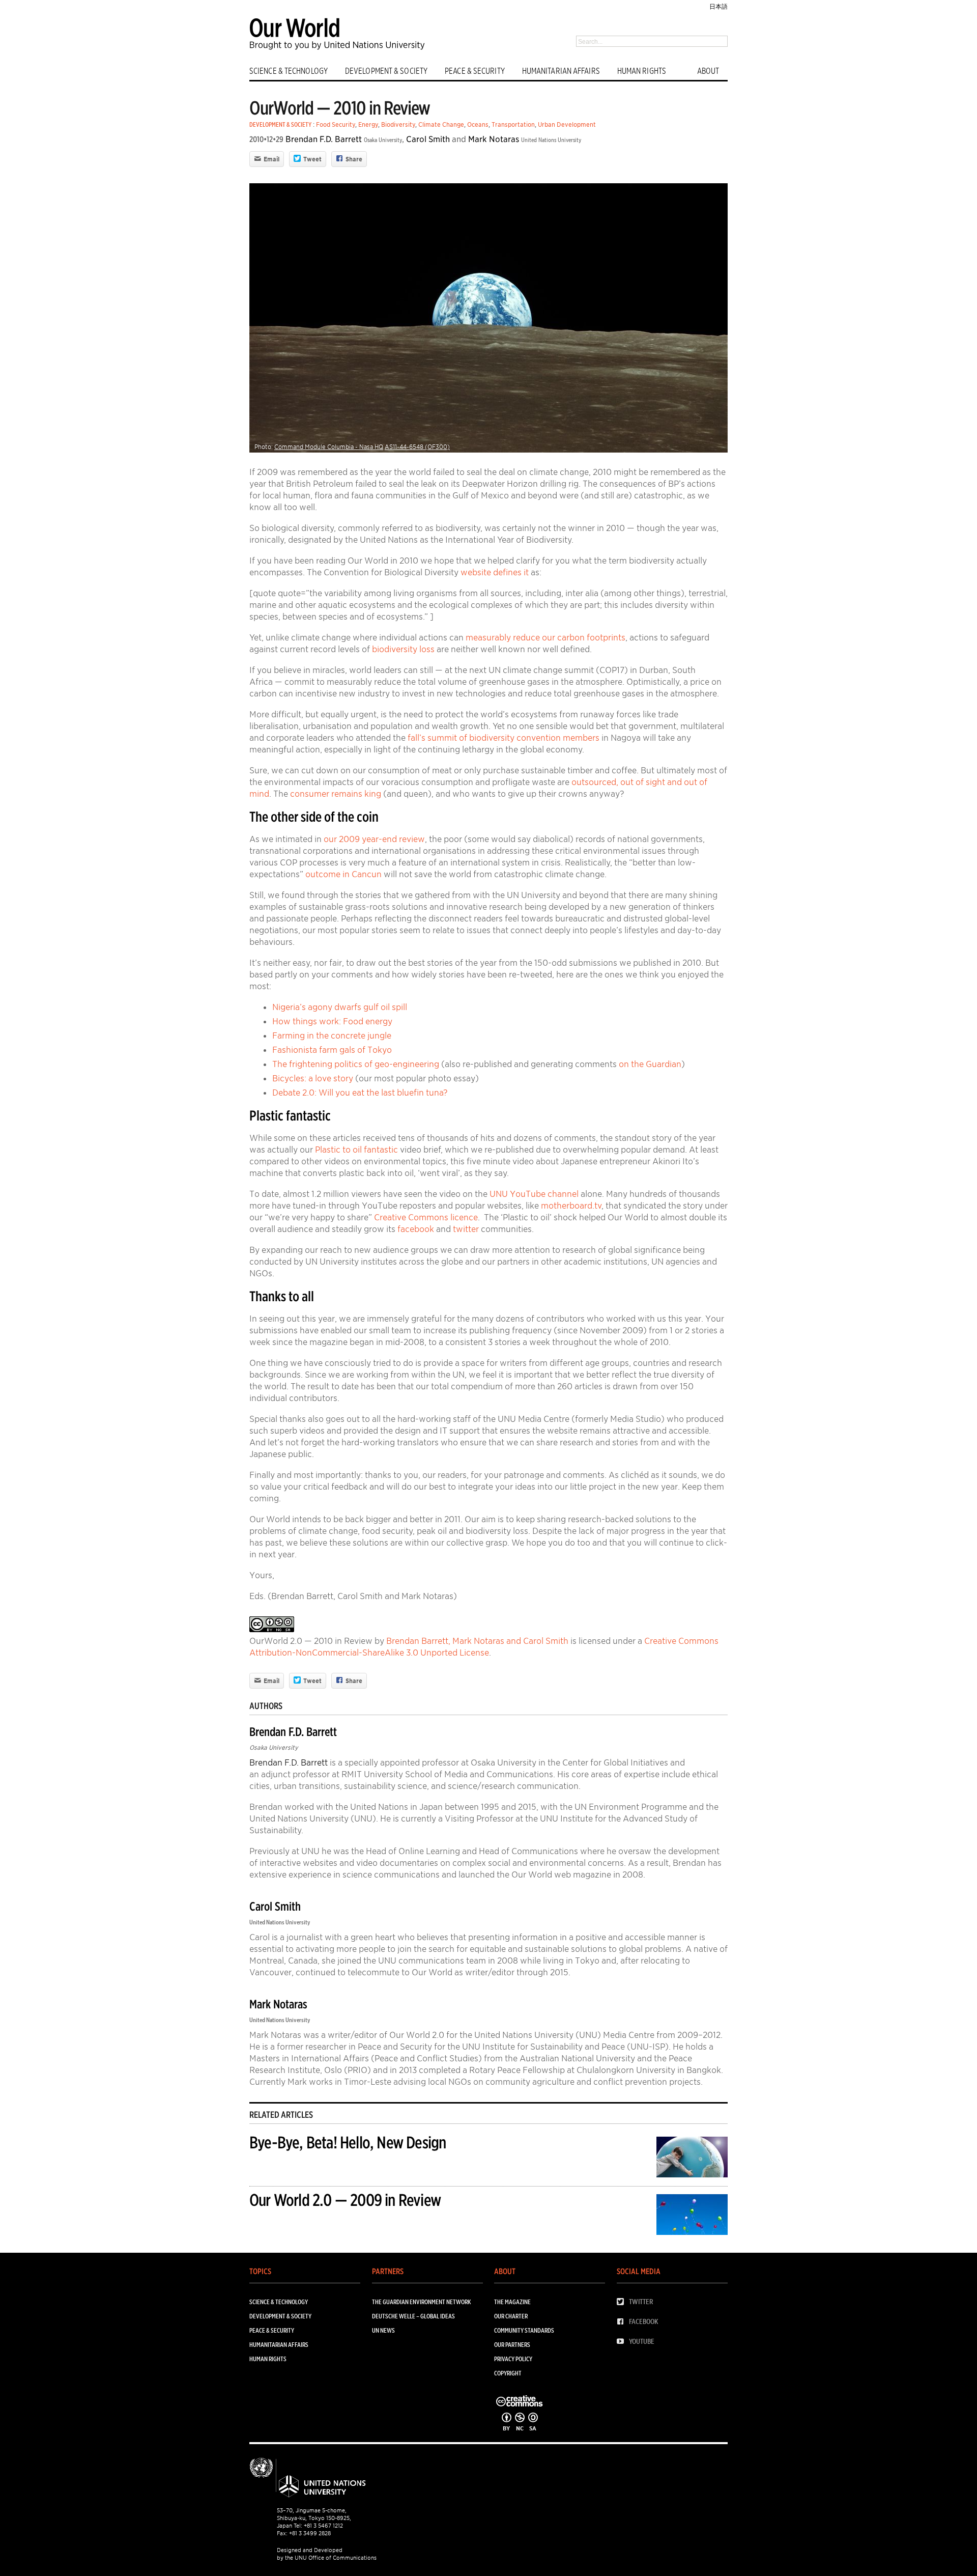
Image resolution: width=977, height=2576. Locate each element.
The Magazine (512, 2302)
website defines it (495, 572)
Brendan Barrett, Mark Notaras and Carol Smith (477, 1641)
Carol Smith (428, 139)
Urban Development (567, 124)
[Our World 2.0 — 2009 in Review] (692, 2216)
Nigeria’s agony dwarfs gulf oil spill (340, 1007)
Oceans (478, 124)
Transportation (513, 124)
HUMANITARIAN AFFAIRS (561, 71)
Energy (368, 124)
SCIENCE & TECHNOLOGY (289, 71)
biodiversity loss (403, 649)
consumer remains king (336, 794)
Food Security (336, 124)
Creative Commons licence (426, 1217)
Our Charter (511, 2316)
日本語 (719, 6)
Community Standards (524, 2330)
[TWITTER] (623, 2302)
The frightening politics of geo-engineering (356, 1064)
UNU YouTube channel (534, 1194)
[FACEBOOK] (623, 2322)
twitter (466, 1229)
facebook (416, 1229)
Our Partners (512, 2345)
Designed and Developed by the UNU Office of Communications (327, 2554)
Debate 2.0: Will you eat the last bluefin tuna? (360, 1093)
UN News (383, 2330)
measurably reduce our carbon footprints (545, 637)
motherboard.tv (571, 1206)
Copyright (508, 2373)
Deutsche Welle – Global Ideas (413, 2316)
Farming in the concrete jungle (332, 1035)
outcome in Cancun (343, 874)
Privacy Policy (513, 2359)
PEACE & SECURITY (475, 71)
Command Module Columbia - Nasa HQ (329, 447)
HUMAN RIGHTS (642, 71)
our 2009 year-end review (374, 839)
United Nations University (551, 140)
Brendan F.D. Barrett (324, 139)
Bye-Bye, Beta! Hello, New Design (348, 2143)
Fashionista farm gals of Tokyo (332, 1050)
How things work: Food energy (332, 1021)
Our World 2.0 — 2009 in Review (345, 2200)
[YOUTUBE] (623, 2342)
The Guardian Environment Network (421, 2302)
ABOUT (708, 71)
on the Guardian (650, 1064)
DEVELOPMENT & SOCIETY (386, 71)
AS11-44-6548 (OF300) (417, 447)
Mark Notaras (494, 139)
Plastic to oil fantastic (356, 1150)
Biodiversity (398, 124)
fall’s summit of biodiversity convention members (504, 738)
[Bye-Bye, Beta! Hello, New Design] (692, 2159)
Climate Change (441, 124)
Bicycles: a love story (313, 1078)
